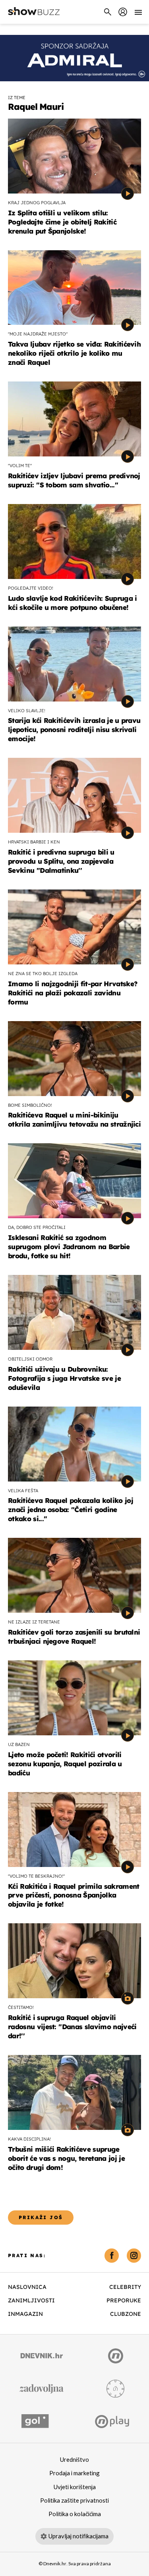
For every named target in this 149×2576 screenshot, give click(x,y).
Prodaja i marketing (74, 2473)
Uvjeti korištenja (75, 2487)
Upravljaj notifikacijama (78, 2536)
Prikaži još (41, 2217)
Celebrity (125, 2287)
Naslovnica (27, 2287)
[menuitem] (123, 12)
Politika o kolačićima (75, 2514)
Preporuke (124, 2300)
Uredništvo (74, 2460)
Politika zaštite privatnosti (74, 2501)
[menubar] (123, 12)
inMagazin (25, 2314)
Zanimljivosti (31, 2300)
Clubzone (126, 2314)
